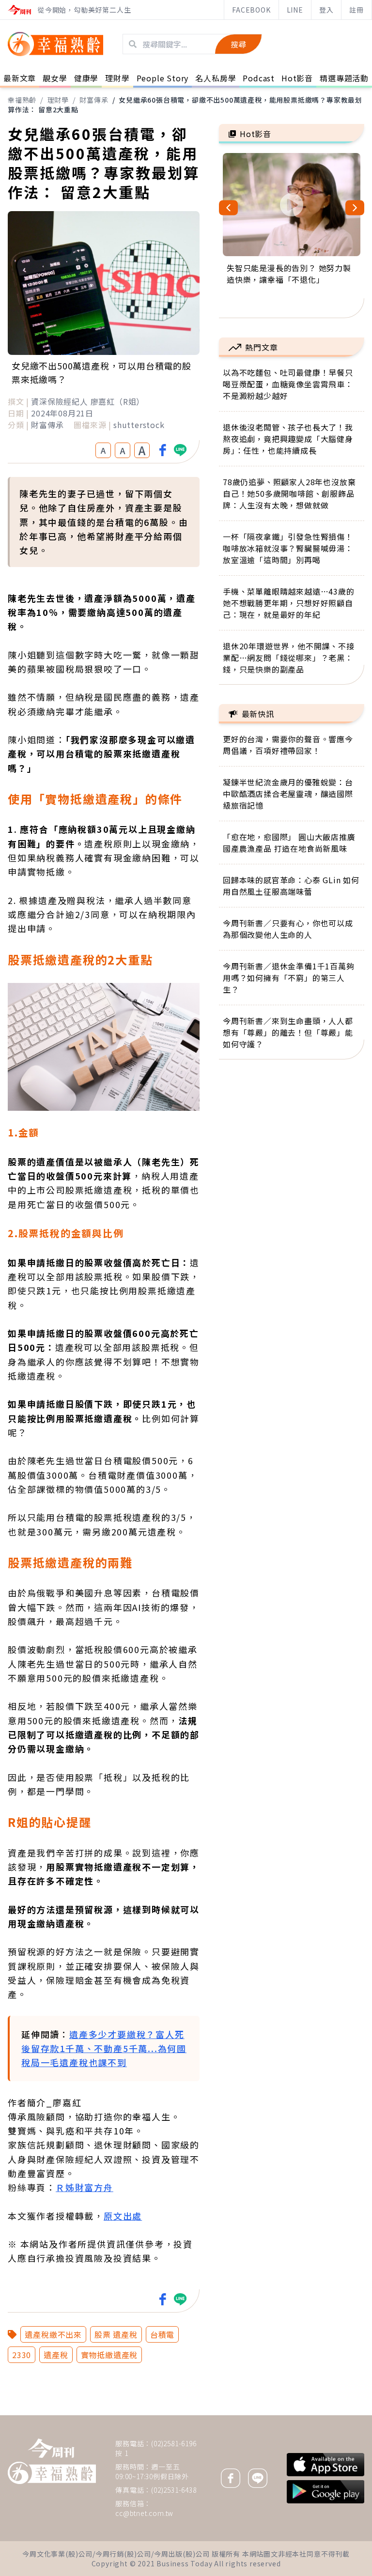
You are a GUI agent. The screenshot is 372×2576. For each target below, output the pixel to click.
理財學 (58, 100)
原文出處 (123, 2216)
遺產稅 (56, 2355)
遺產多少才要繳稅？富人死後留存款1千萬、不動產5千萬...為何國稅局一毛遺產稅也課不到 (104, 2048)
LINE (295, 10)
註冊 (356, 10)
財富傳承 (94, 100)
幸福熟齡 (22, 100)
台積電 (162, 2334)
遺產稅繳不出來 (53, 2334)
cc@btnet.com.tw (144, 2513)
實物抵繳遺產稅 (109, 2355)
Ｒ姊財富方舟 (85, 2187)
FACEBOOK (251, 10)
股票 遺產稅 (116, 2334)
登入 (326, 10)
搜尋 (238, 44)
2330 (22, 2355)
